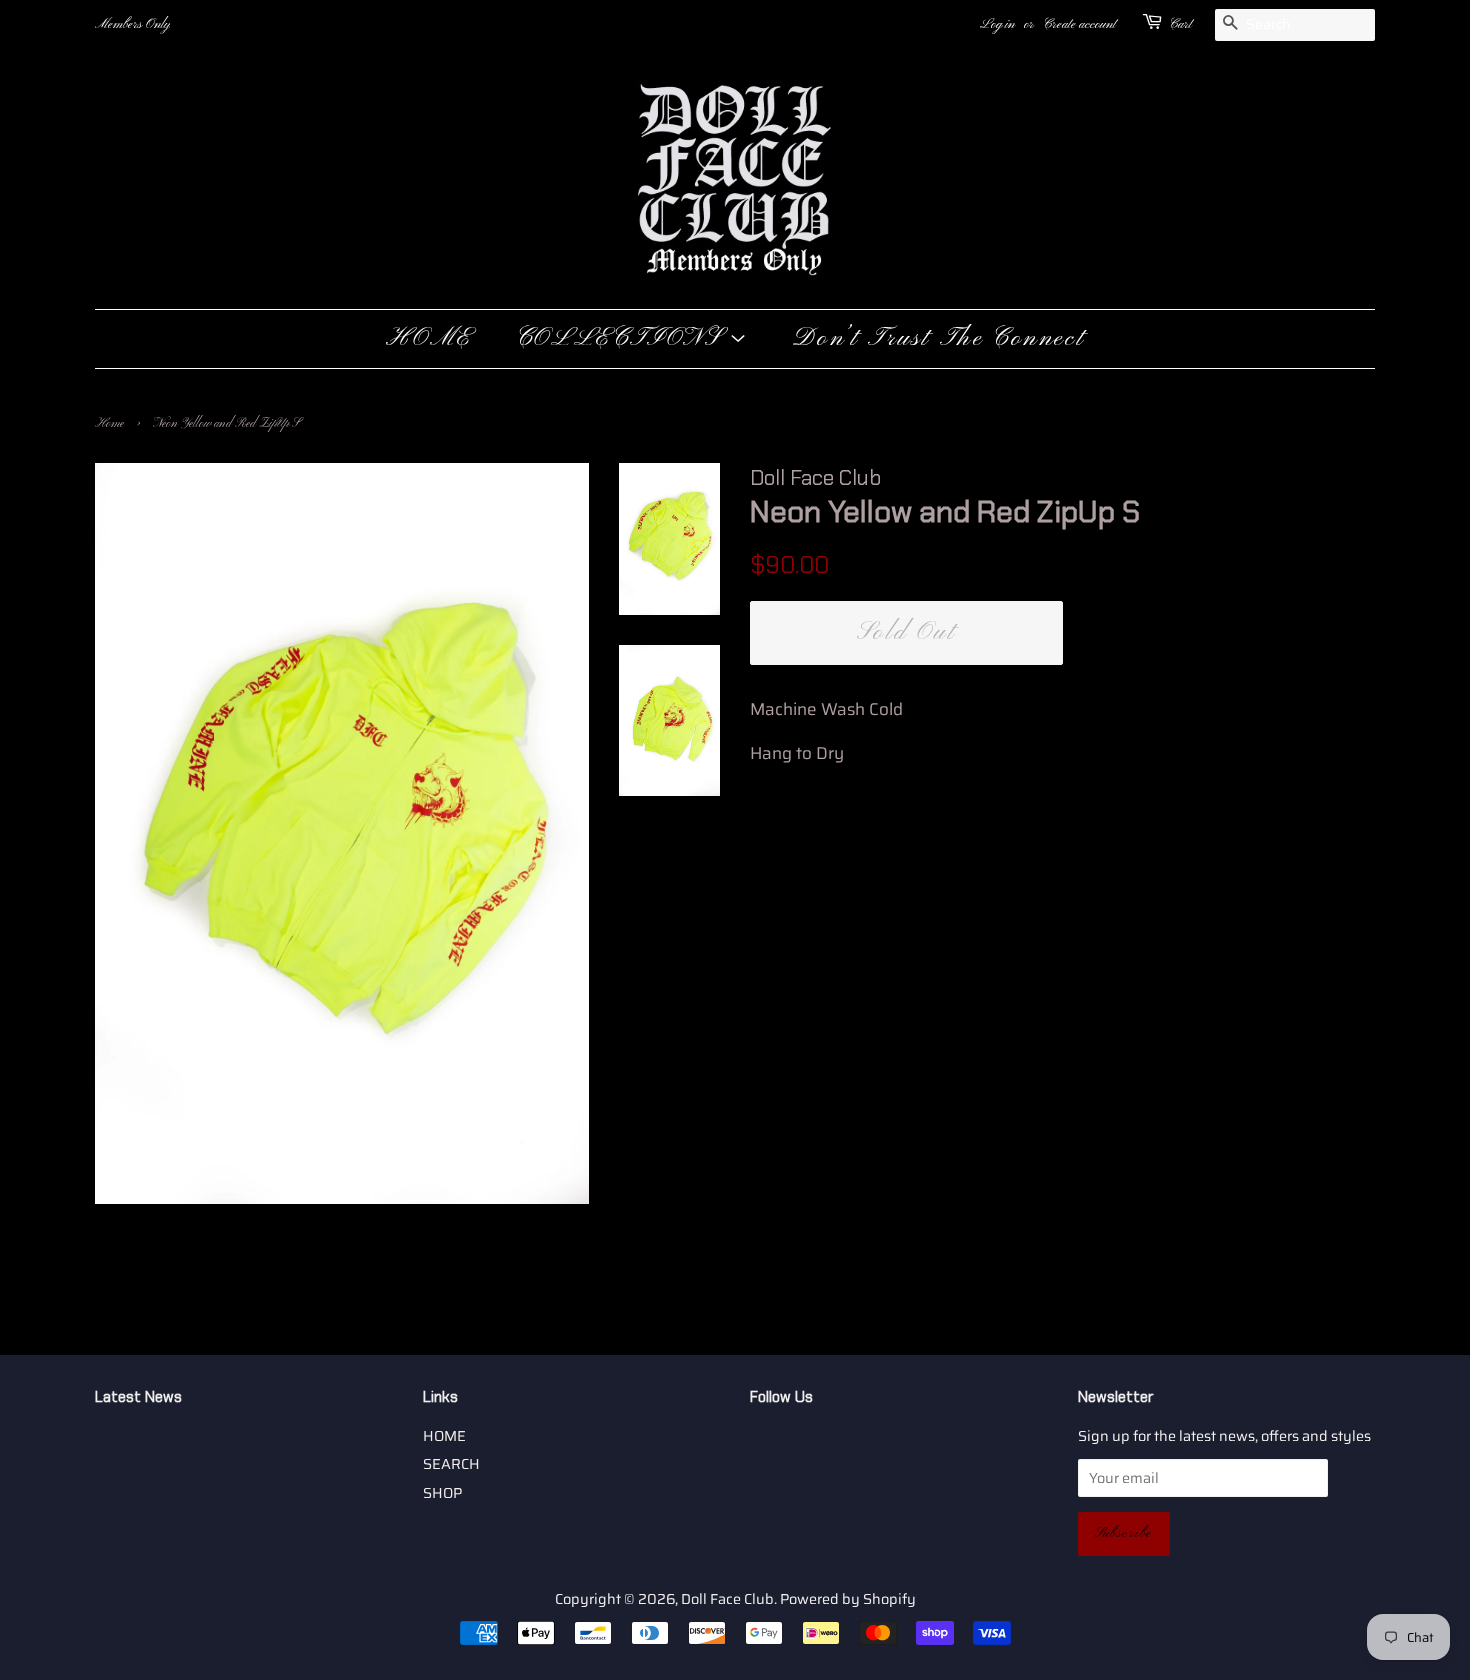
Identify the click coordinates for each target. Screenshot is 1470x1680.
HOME (429, 339)
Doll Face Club (727, 1599)
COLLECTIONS (622, 339)
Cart (1180, 24)
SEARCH (451, 1464)
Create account (1079, 24)
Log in (997, 24)
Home (109, 424)
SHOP (442, 1493)
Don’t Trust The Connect (938, 339)
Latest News (138, 1397)
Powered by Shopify (848, 1599)
